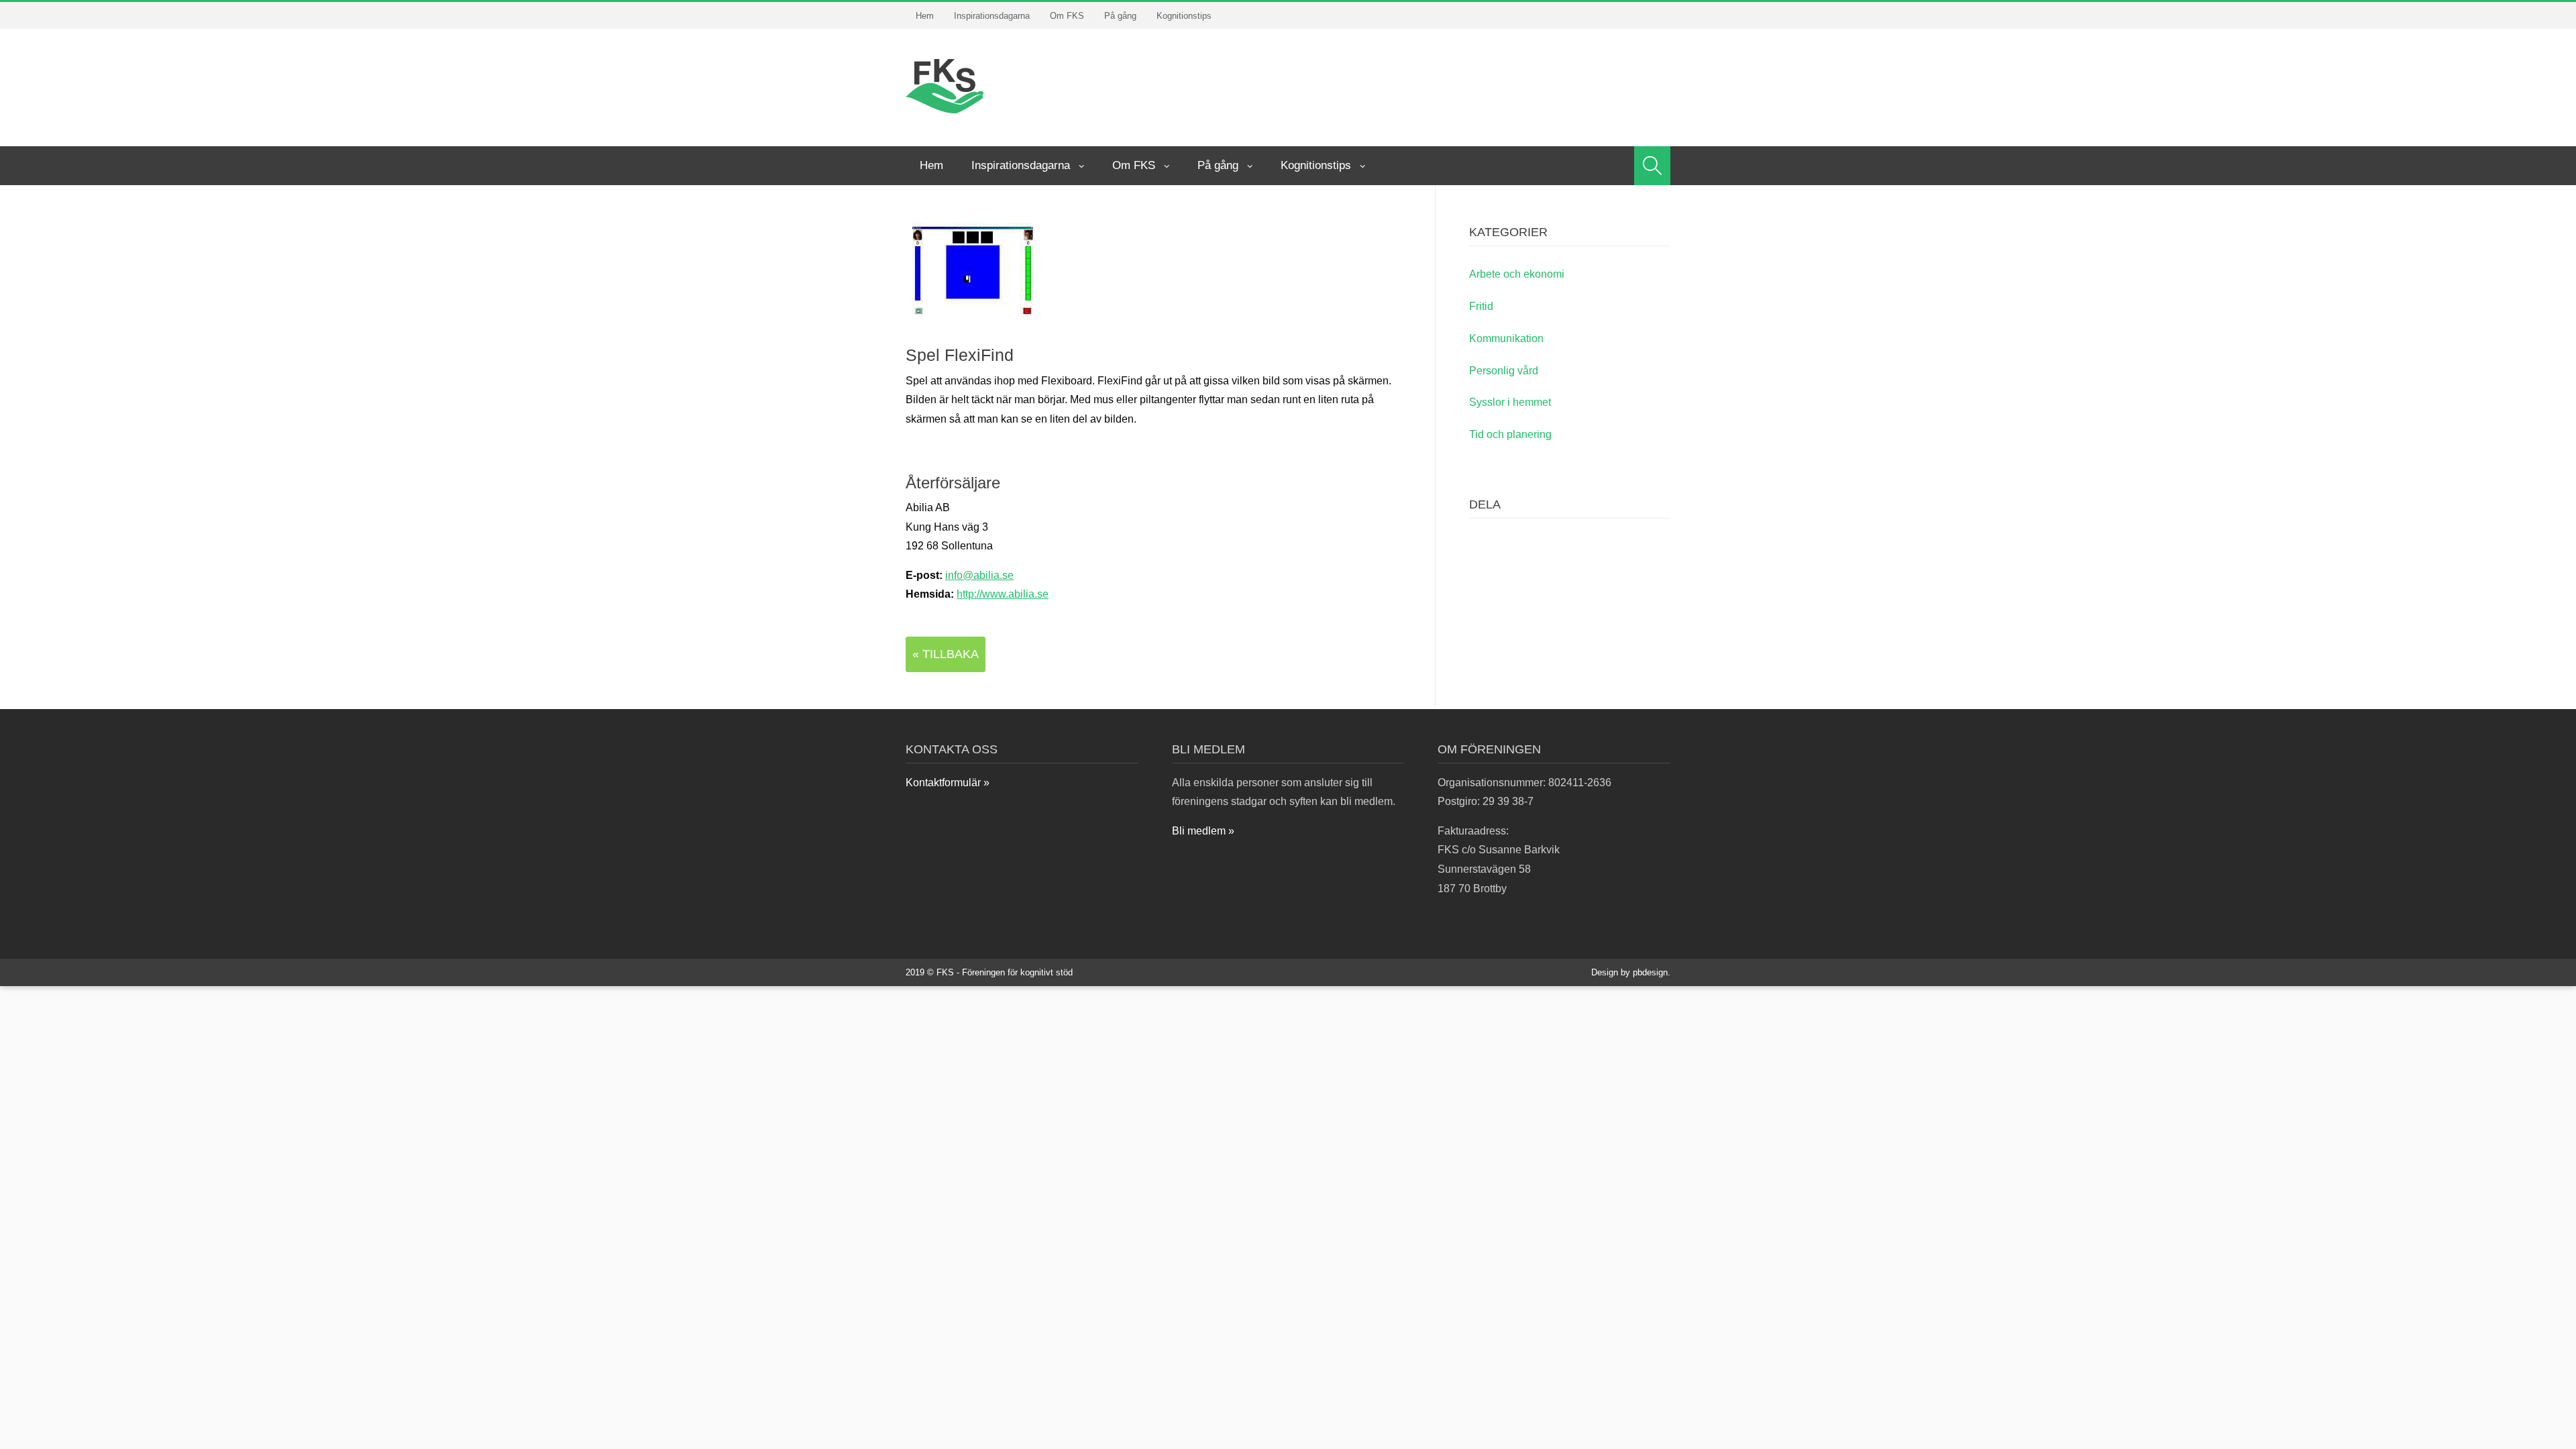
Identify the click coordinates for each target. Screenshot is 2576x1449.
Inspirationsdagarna (992, 16)
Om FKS (1067, 16)
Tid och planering (1510, 434)
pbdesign (1650, 972)
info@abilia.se (979, 575)
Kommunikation (1506, 338)
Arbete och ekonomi (1517, 274)
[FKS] (945, 85)
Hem (925, 16)
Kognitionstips (1184, 16)
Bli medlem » (1203, 831)
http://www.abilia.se (1003, 594)
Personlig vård (1504, 371)
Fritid (1481, 306)
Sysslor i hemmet (1510, 402)
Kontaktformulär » (948, 783)
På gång (1120, 16)
